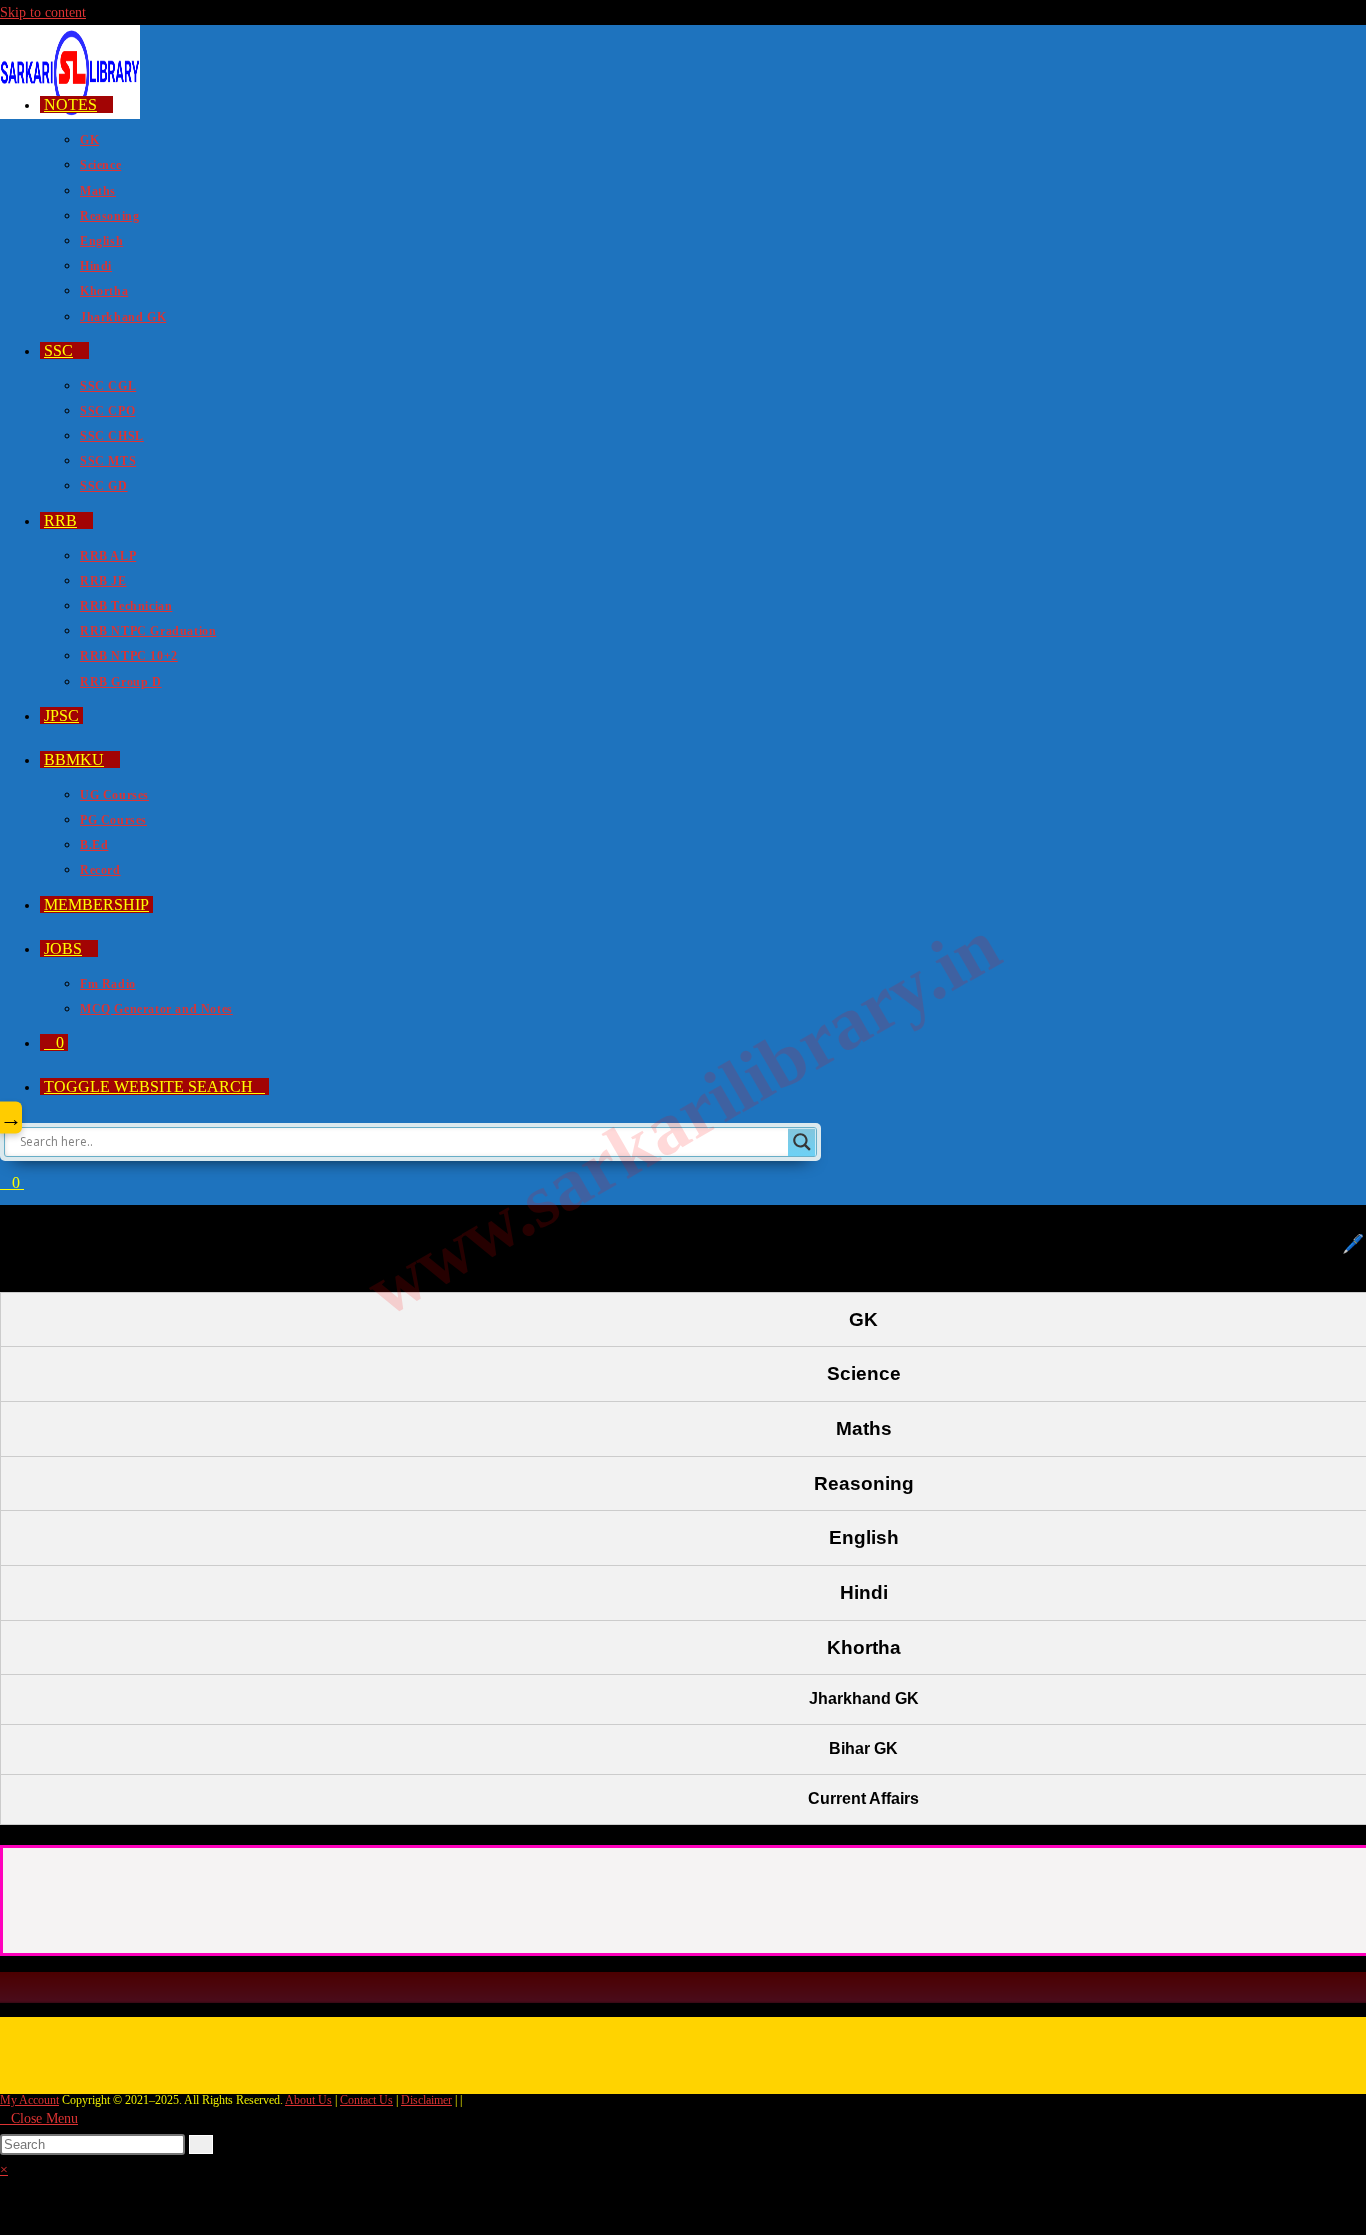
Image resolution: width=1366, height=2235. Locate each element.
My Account (29, 2100)
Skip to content (43, 12)
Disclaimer (426, 2100)
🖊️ (1353, 1244)
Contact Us (366, 2100)
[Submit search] (201, 2144)
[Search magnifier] (802, 1142)
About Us (308, 2100)
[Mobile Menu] (30, 1182)
